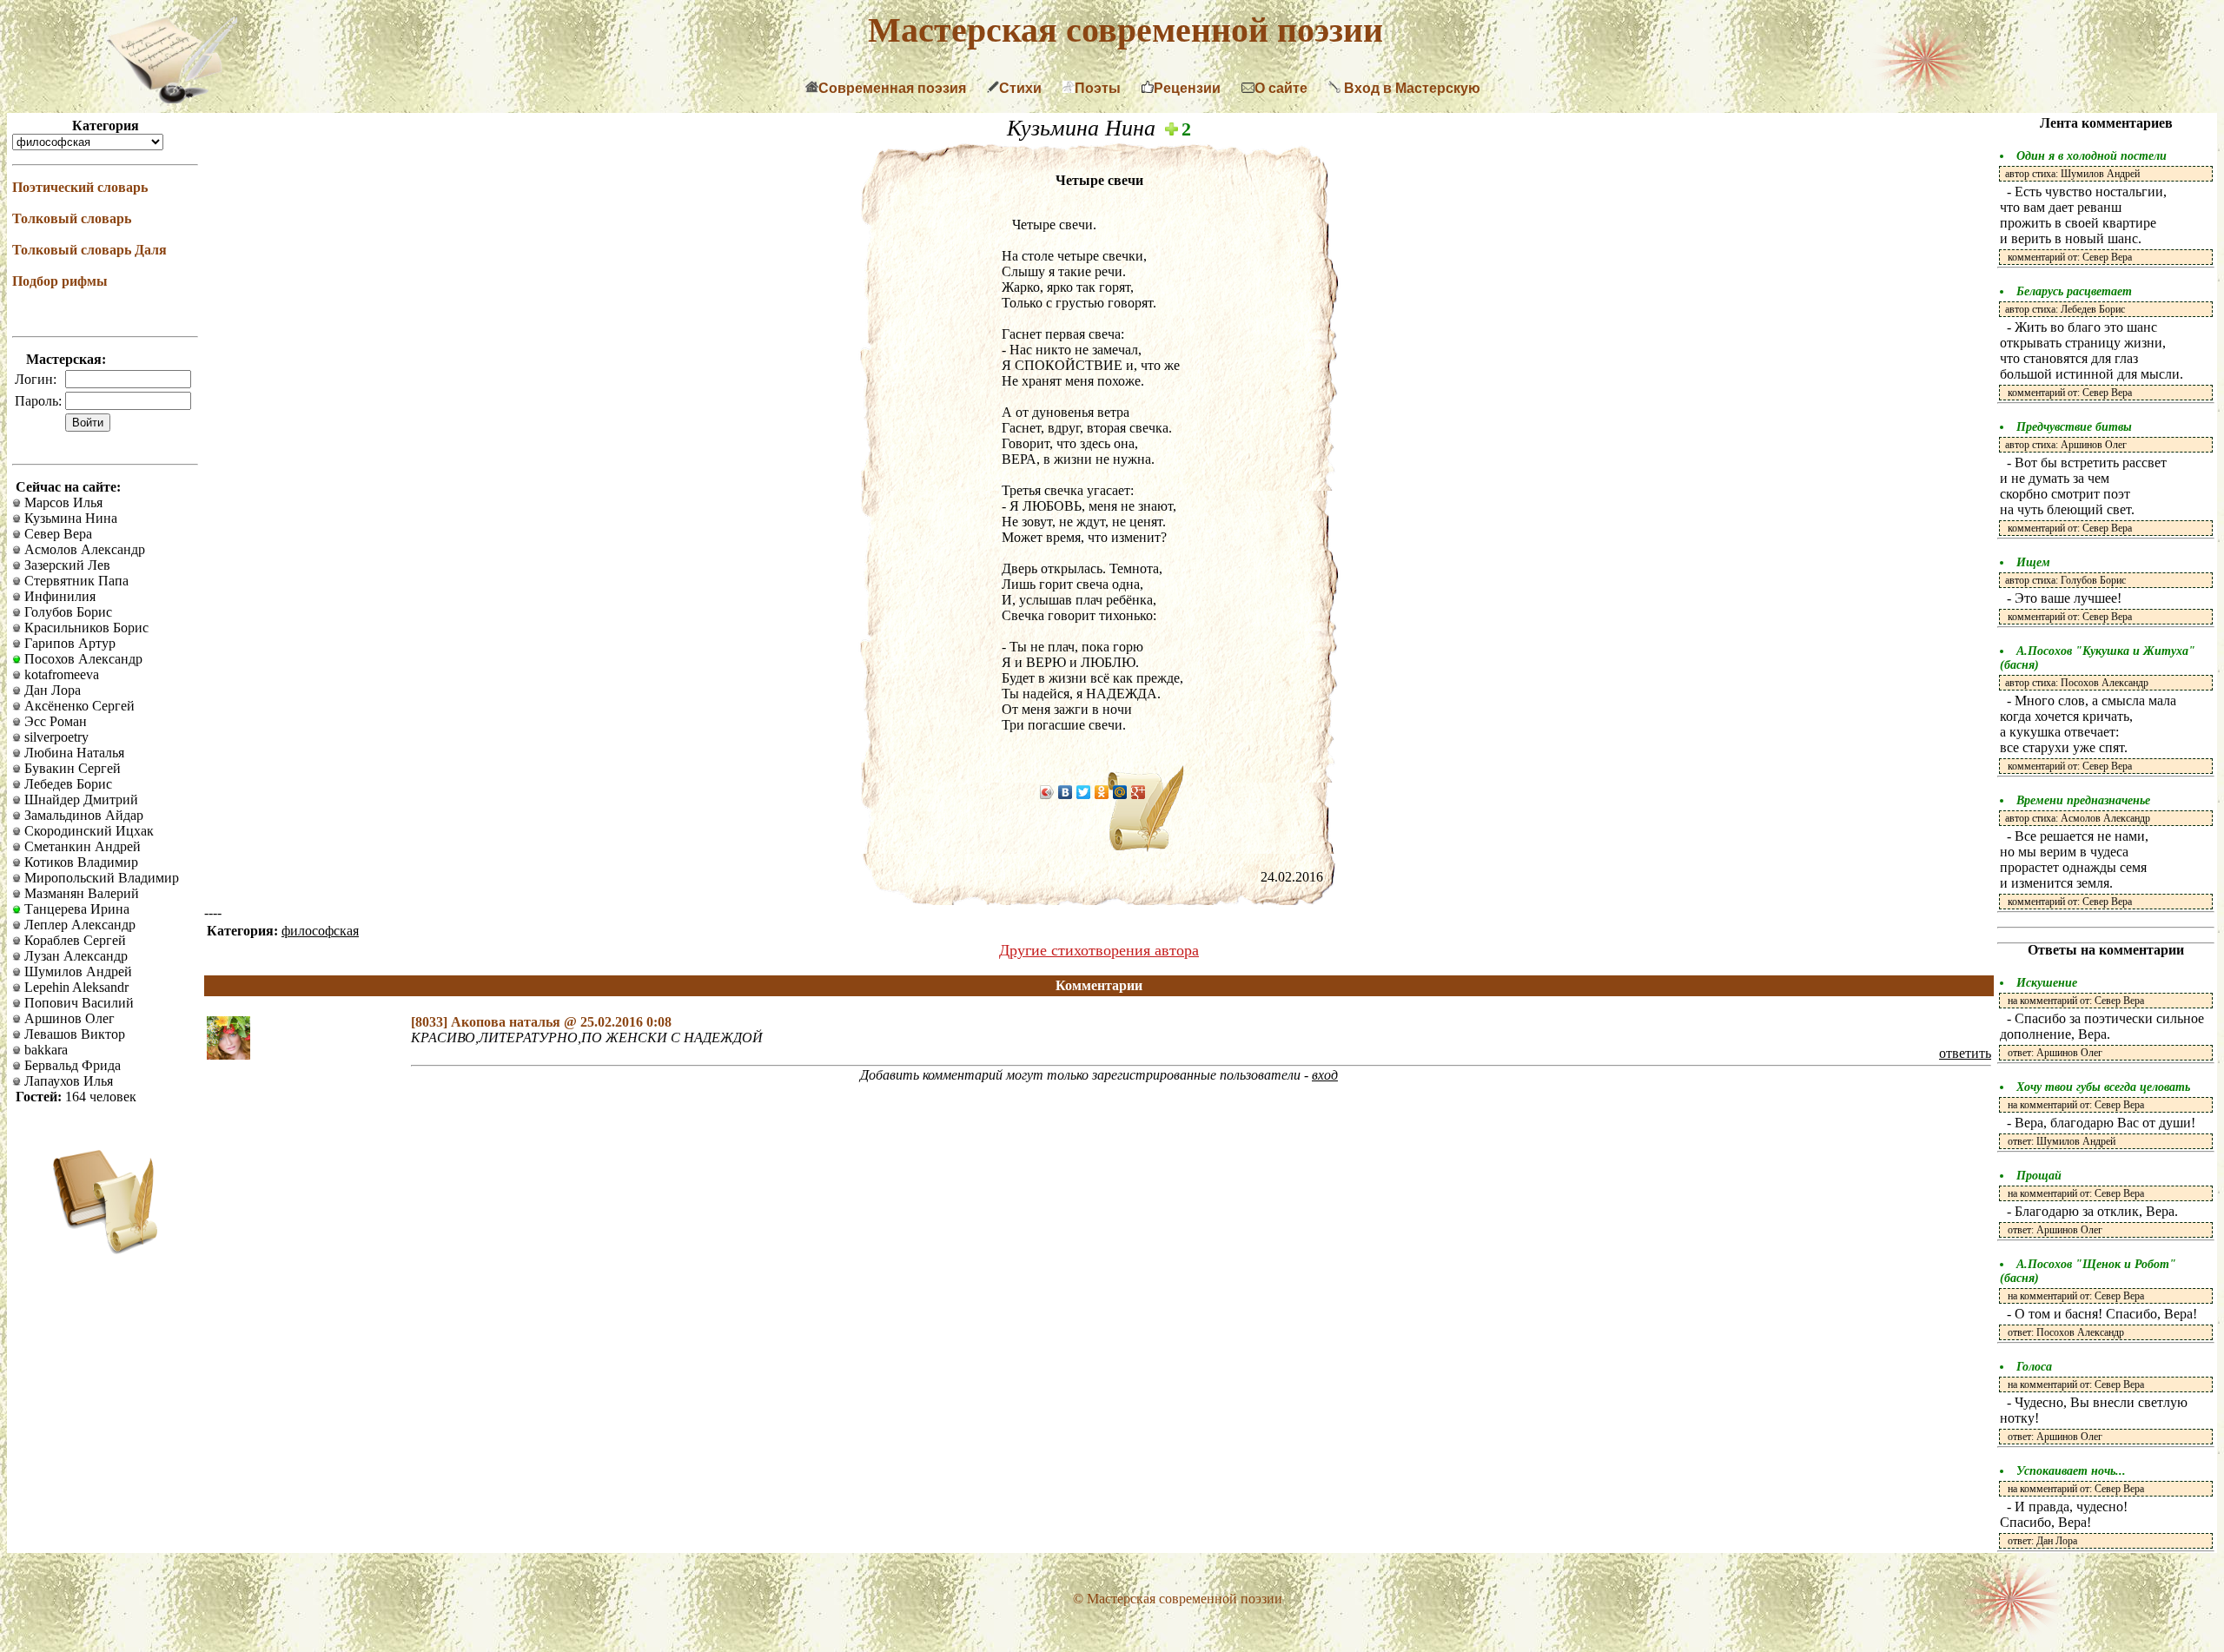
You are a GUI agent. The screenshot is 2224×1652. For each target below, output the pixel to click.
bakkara (44, 1050)
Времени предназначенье (2083, 800)
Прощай (2039, 1176)
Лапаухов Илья (67, 1081)
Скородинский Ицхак (87, 831)
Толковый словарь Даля (89, 250)
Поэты (1098, 88)
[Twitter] (1084, 792)
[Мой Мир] (1120, 792)
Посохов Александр (82, 659)
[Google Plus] (1138, 792)
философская (320, 931)
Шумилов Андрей (76, 971)
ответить (1965, 1053)
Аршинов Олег (68, 1018)
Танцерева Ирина (75, 909)
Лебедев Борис (66, 784)
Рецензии (1187, 88)
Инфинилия (58, 596)
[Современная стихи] (172, 99)
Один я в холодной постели (2092, 156)
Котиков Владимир (79, 862)
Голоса (2034, 1367)
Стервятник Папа (75, 581)
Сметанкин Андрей (81, 846)
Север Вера (56, 534)
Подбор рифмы (60, 281)
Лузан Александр (74, 956)
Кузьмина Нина (69, 518)
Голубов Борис (66, 612)
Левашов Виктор (73, 1034)
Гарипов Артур (68, 643)
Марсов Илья (62, 502)
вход (1325, 1075)
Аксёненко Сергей (78, 706)
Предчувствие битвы (2074, 427)
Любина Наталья (73, 753)
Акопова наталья (507, 1022)
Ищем (2033, 562)
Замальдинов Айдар (82, 815)
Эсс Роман (54, 721)
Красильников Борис (85, 628)
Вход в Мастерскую (1410, 88)
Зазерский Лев (66, 565)
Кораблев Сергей (73, 940)
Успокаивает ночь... (2071, 1471)
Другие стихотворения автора (1099, 950)
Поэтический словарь (80, 187)
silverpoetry (55, 737)
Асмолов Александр (83, 549)
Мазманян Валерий (80, 893)
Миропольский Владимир (100, 878)
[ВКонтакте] (1066, 792)
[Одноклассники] (1102, 792)
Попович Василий (77, 1003)
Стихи (1020, 88)
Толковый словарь (72, 218)
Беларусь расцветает (2074, 291)
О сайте (1281, 88)
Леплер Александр (78, 925)
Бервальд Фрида (71, 1065)
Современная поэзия (892, 88)
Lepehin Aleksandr (75, 987)
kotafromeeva (60, 674)
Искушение (2047, 983)
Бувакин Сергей (71, 768)
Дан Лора (51, 690)
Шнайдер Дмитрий (79, 800)
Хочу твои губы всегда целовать (2103, 1087)
